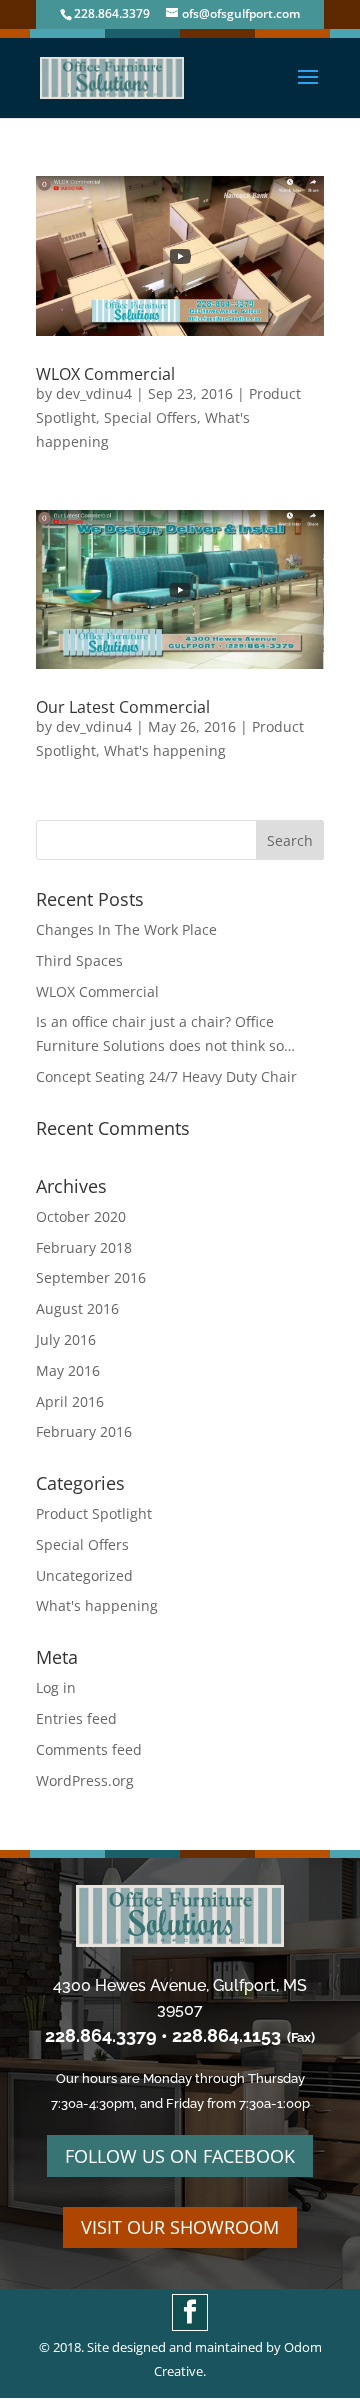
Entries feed (76, 1718)
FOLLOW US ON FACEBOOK (180, 2156)
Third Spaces (79, 960)
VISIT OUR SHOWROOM (180, 2227)
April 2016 (70, 1401)
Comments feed (89, 1749)
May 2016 (68, 1370)
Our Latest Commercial (123, 707)
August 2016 (77, 1308)
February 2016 (84, 1431)
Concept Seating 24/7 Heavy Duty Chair (166, 1076)
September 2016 (91, 1277)
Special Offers (150, 417)
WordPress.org (85, 1780)
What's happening (165, 750)
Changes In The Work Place (126, 929)
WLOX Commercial (105, 374)
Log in (56, 1687)
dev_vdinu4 (94, 393)
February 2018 (84, 1247)
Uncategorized (84, 1575)
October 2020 (81, 1216)
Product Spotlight (94, 1513)
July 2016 (66, 1339)
